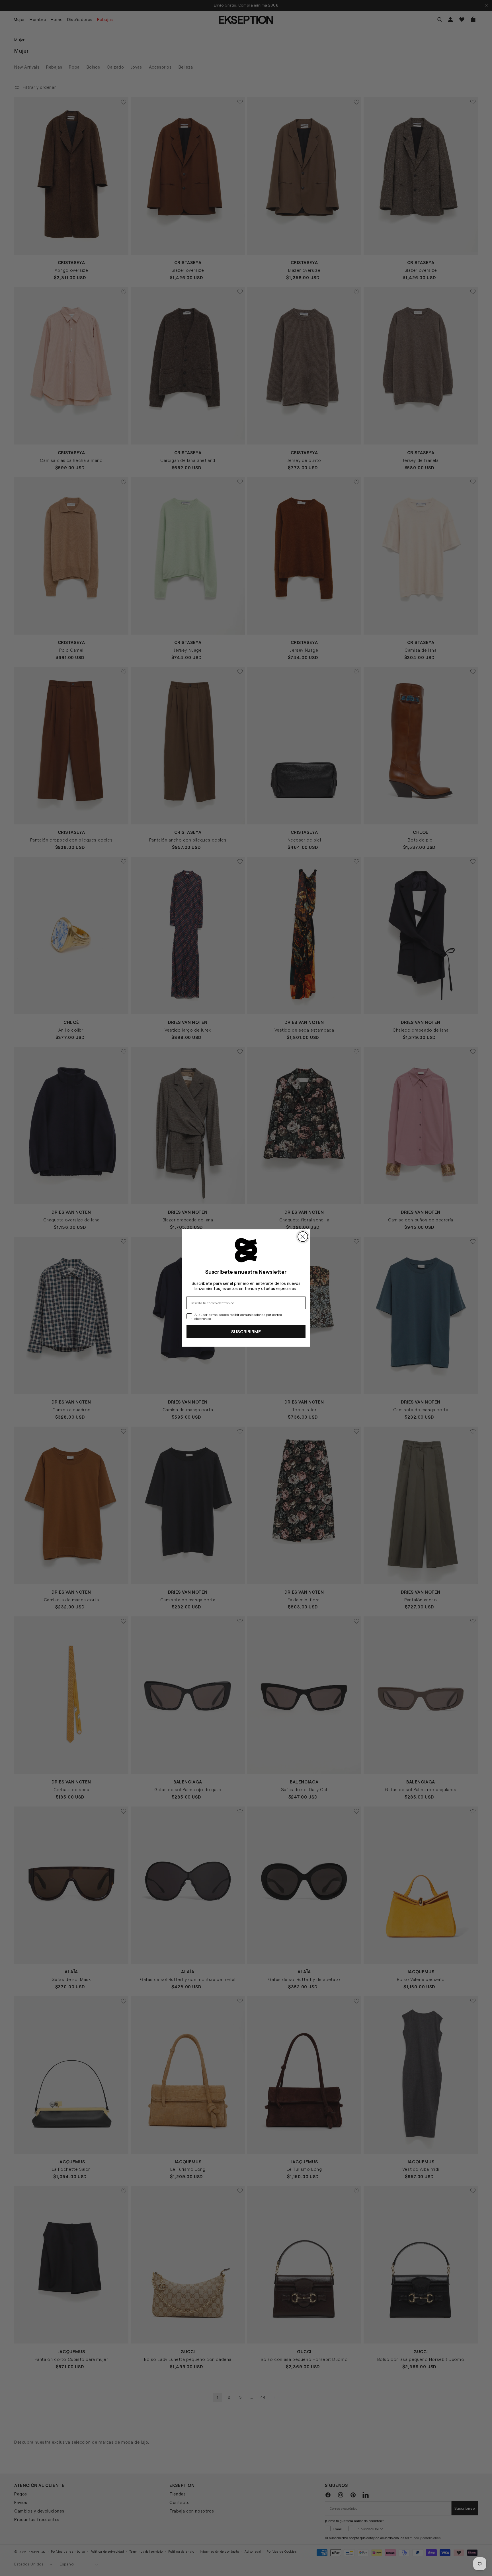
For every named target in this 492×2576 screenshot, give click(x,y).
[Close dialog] (303, 1237)
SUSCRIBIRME (246, 1331)
